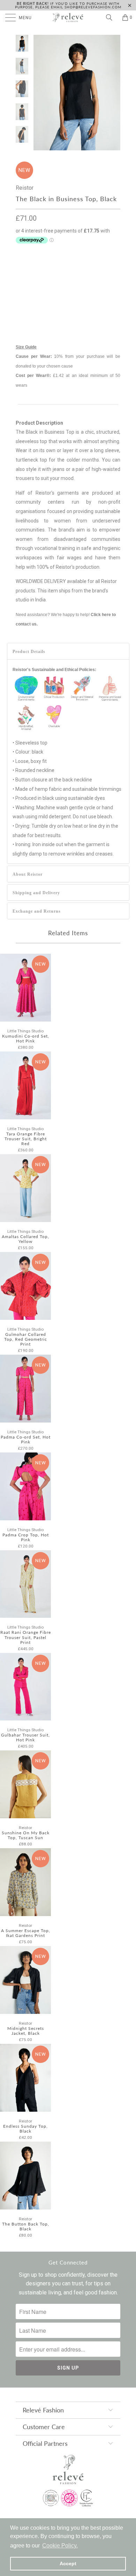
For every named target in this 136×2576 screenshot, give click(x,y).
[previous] (40, 93)
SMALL (57, 269)
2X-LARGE (84, 287)
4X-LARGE (62, 304)
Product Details (29, 652)
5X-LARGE (94, 304)
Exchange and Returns (37, 911)
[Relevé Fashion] (68, 17)
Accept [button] (68, 2563)
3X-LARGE (30, 304)
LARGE (27, 287)
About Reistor (28, 874)
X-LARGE (54, 287)
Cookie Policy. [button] (60, 2546)
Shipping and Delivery (36, 893)
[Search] (112, 17)
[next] (114, 93)
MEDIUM (84, 269)
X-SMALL (29, 269)
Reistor (25, 188)
